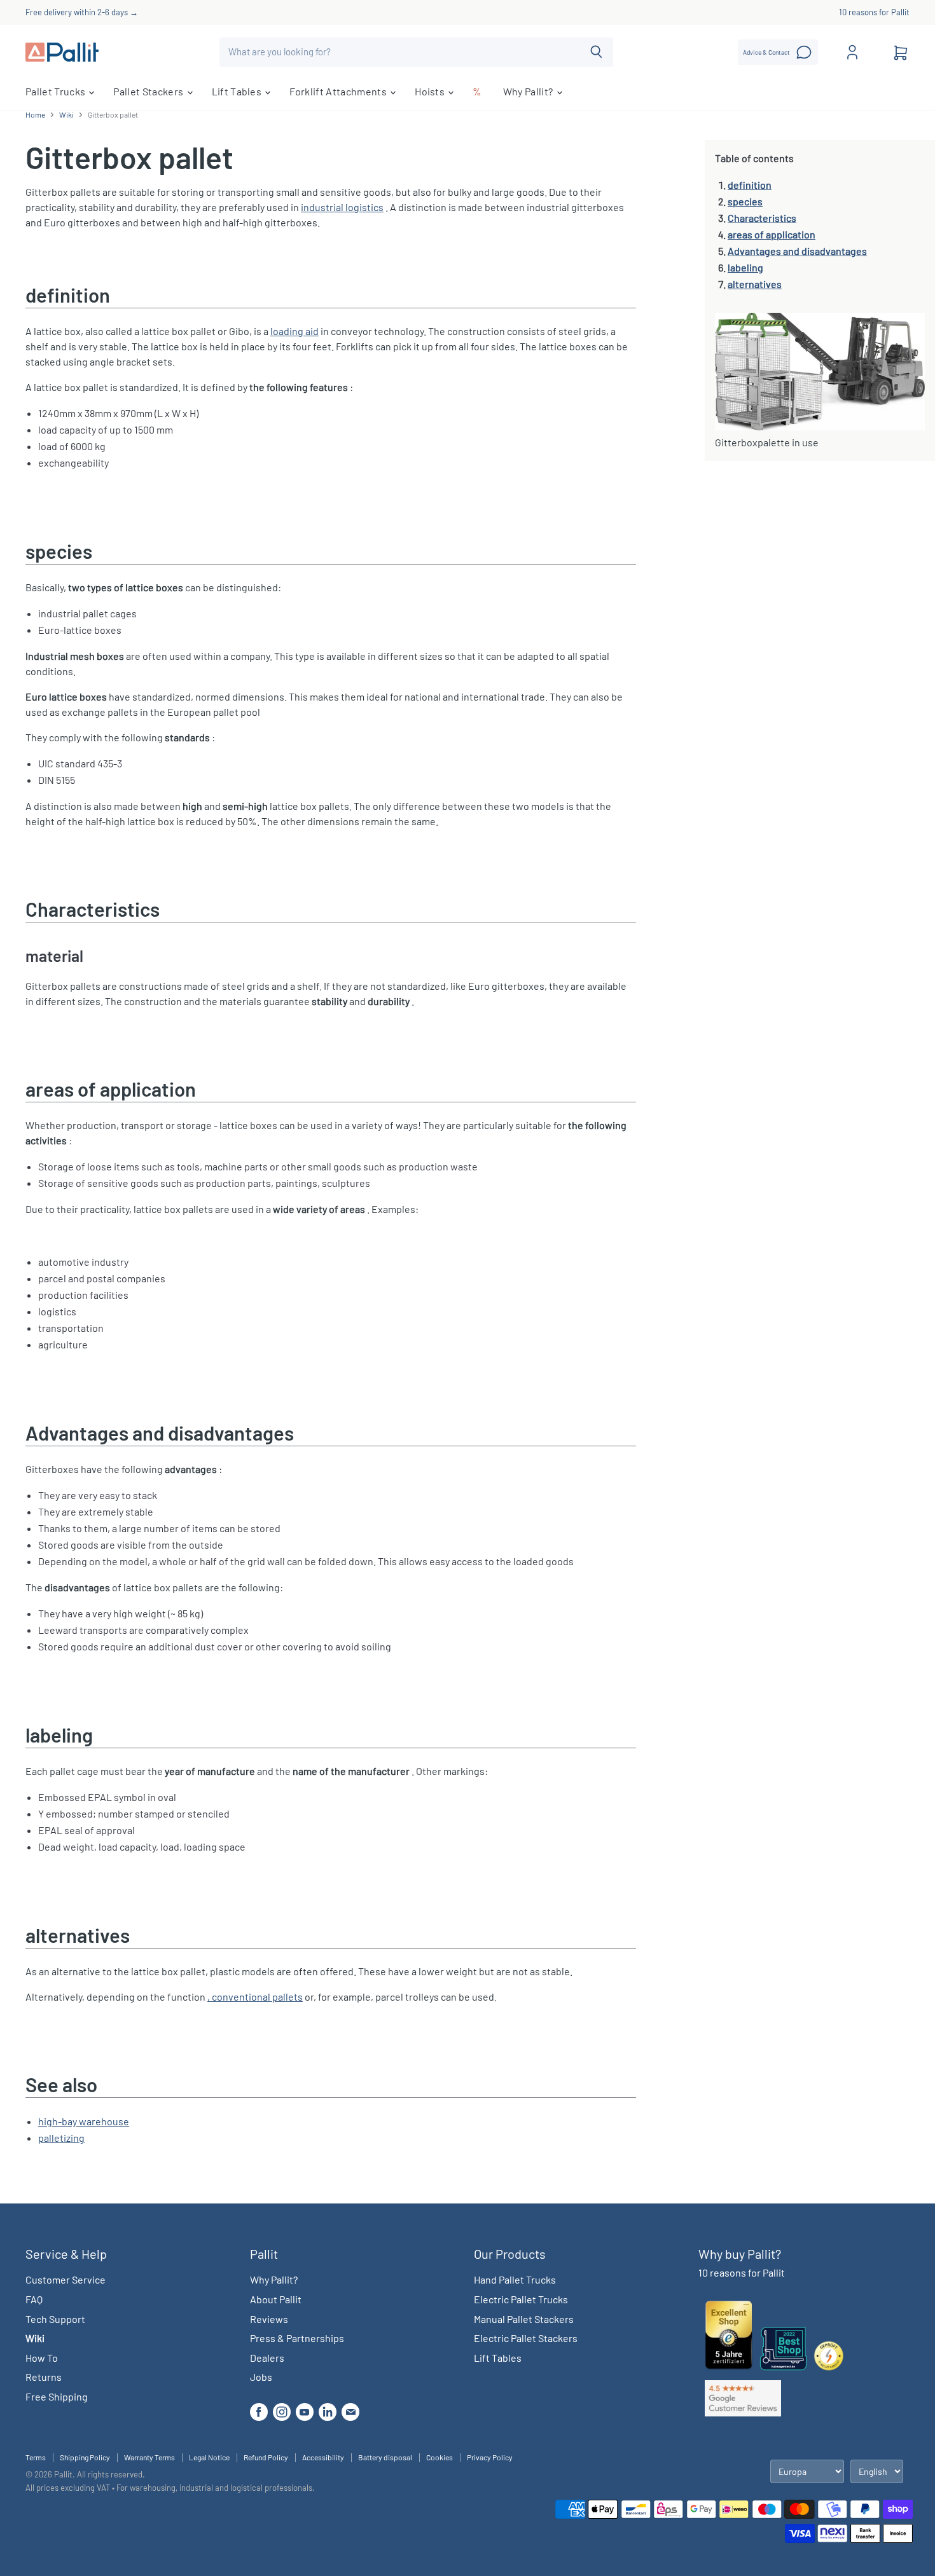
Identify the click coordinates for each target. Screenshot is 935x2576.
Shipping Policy (85, 2457)
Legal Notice (209, 2457)
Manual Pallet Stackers (524, 2319)
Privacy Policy (490, 2457)
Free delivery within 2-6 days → (82, 12)
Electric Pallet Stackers (526, 2338)
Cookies (440, 2457)
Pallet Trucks (56, 91)
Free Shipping (57, 2396)
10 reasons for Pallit (874, 12)
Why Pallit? (529, 91)
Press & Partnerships (297, 2338)
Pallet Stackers (149, 91)
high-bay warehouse (84, 2121)
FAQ (34, 2299)
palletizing (61, 2138)
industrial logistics (342, 207)
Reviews (269, 2319)
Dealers (267, 2358)
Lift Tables (238, 91)
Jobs (261, 2377)
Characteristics (762, 218)
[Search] (596, 52)
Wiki (66, 115)
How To (42, 2358)
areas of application (772, 234)
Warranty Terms (149, 2457)
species (745, 201)
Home (35, 115)
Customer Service (66, 2279)
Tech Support (55, 2319)
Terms (36, 2457)
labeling (745, 267)
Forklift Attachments (339, 91)
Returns (44, 2377)
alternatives (755, 284)
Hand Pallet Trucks (515, 2279)
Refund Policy (266, 2457)
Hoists (431, 91)
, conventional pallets (255, 1997)
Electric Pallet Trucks (521, 2299)
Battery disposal (385, 2457)
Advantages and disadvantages (797, 251)
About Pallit (276, 2299)
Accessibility (323, 2457)
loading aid (294, 331)
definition (750, 185)
